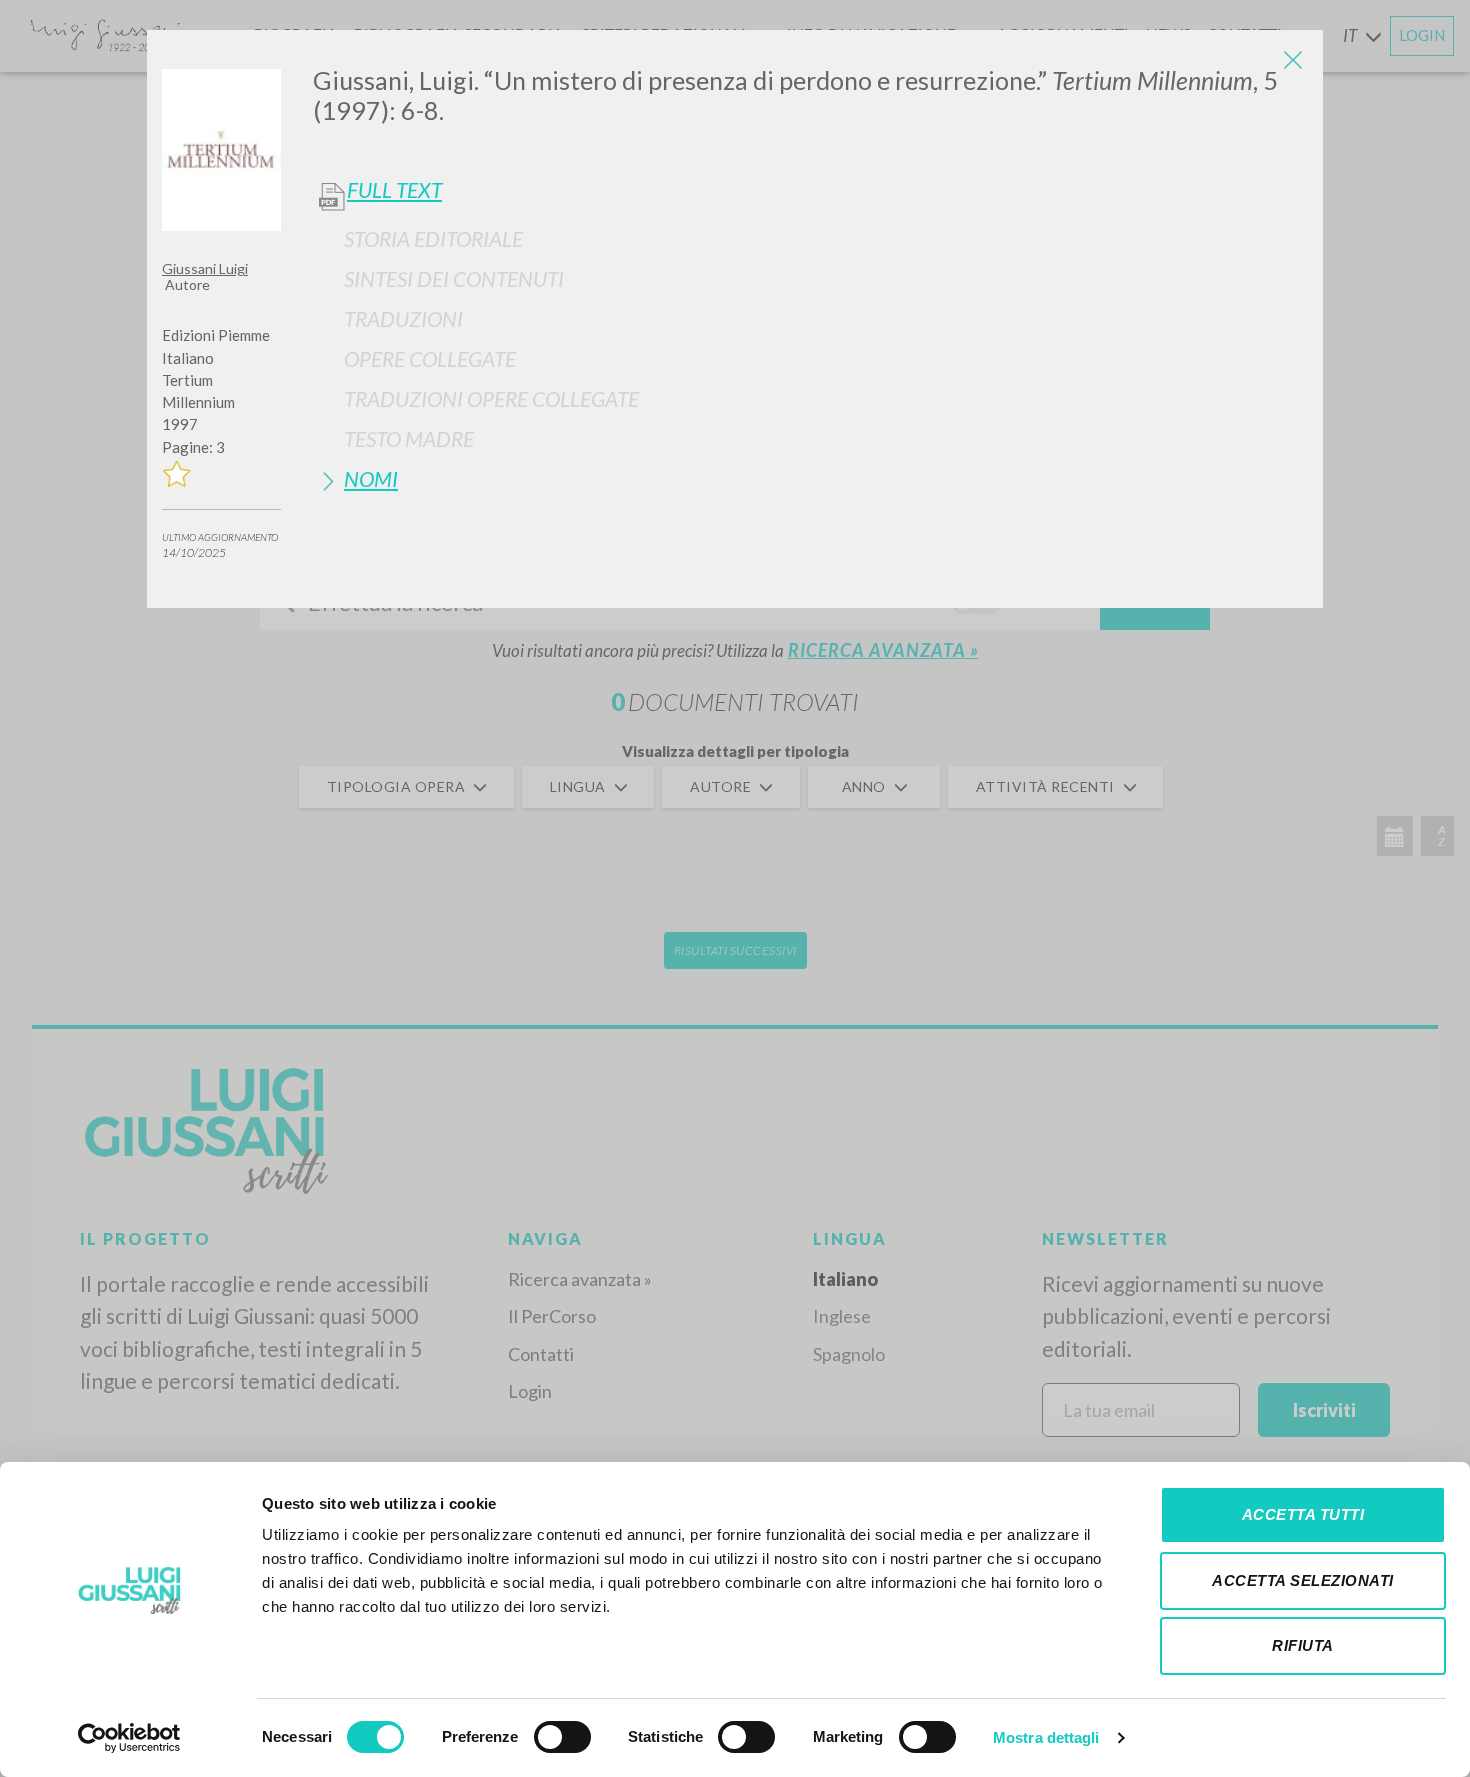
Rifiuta (1303, 1645)
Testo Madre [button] (409, 438)
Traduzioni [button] (403, 318)
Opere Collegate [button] (430, 358)
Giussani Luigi (205, 268)
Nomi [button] (371, 478)
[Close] (1293, 60)
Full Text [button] (394, 190)
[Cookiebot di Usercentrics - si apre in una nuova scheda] (129, 1738)
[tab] (810, 238)
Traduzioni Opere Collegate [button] (491, 398)
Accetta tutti (1303, 1514)
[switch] (562, 1737)
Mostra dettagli (1046, 1737)
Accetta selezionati (1303, 1580)
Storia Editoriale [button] (433, 238)
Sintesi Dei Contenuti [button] (454, 278)
